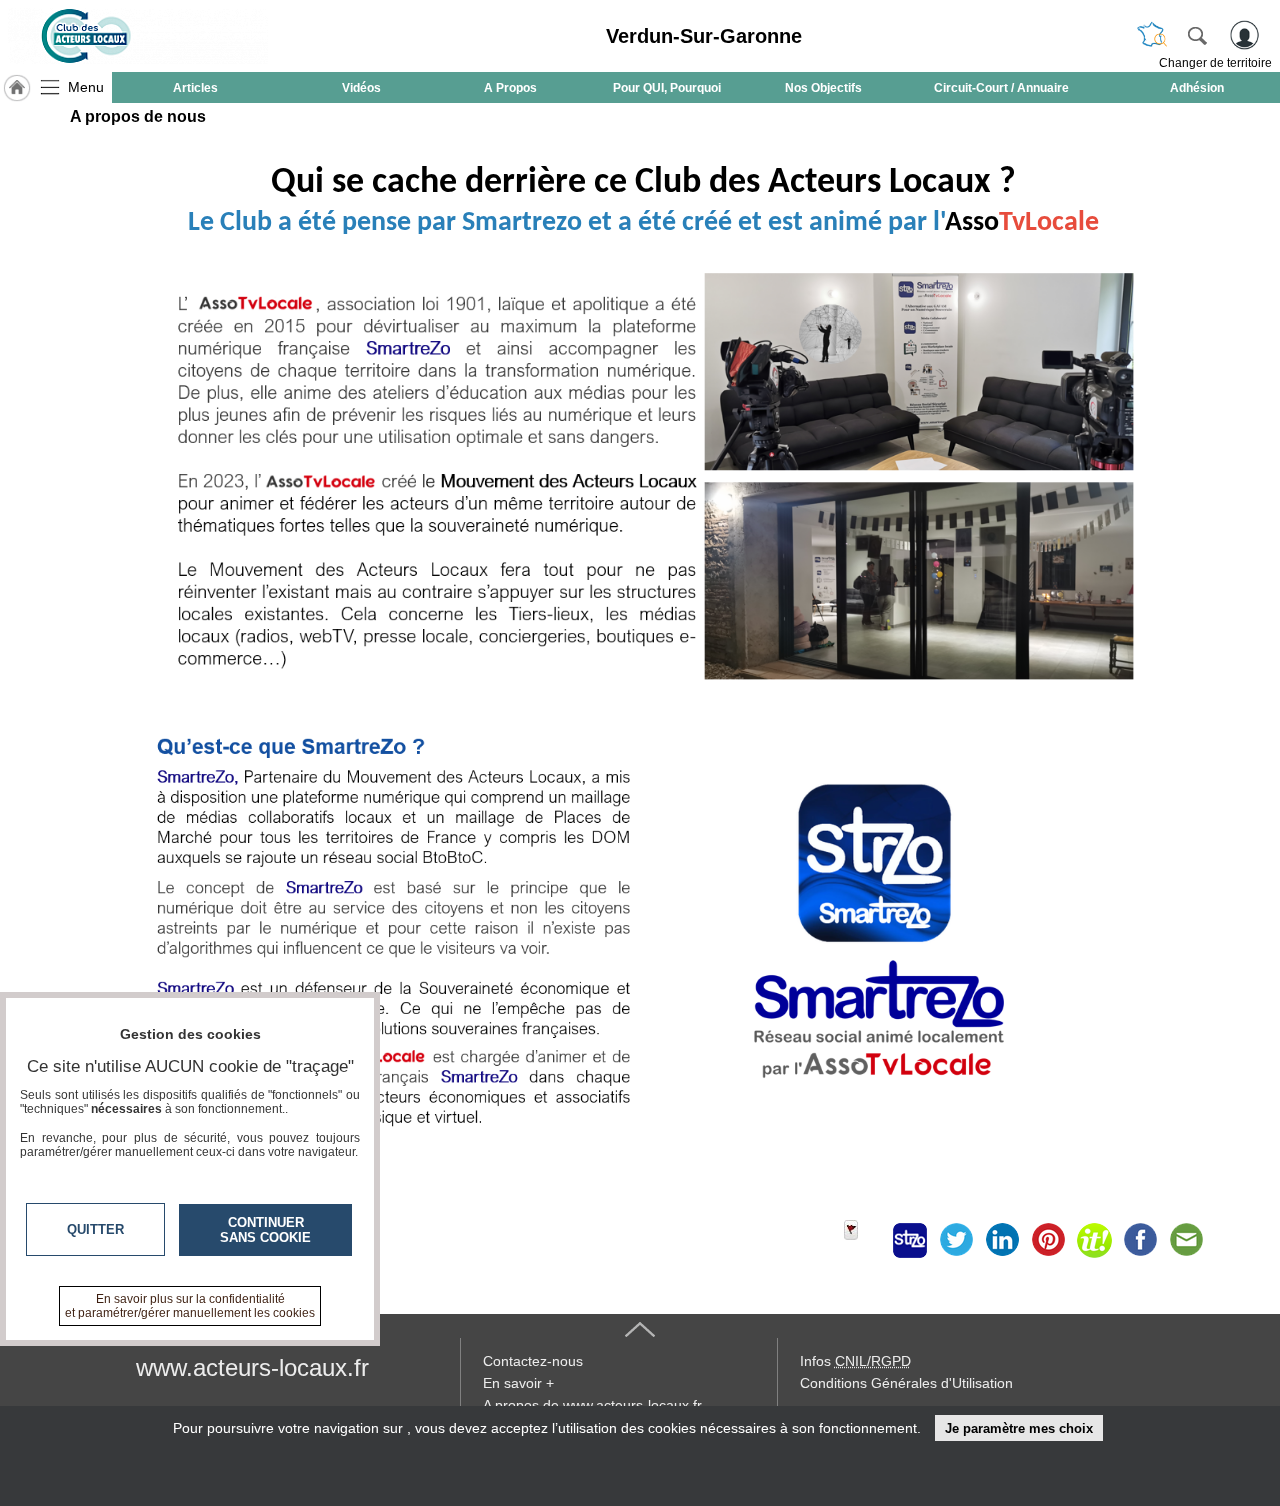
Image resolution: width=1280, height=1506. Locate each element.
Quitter (95, 1229)
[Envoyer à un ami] (1186, 1240)
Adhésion (1197, 88)
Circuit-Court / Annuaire (1001, 88)
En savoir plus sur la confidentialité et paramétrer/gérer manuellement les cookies (190, 1306)
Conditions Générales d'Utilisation (906, 1383)
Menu (86, 87)
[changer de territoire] (1152, 35)
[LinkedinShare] (1002, 1240)
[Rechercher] (1197, 35)
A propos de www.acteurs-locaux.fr (592, 1405)
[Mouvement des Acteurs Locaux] (138, 36)
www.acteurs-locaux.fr (252, 1367)
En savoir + (518, 1383)
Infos (855, 1361)
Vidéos (361, 88)
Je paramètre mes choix (1019, 1428)
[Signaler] (864, 1240)
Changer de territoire (1215, 63)
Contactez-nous (533, 1361)
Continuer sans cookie (265, 1230)
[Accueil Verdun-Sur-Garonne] (17, 88)
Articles (195, 88)
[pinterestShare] (1048, 1240)
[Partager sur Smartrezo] (910, 1240)
